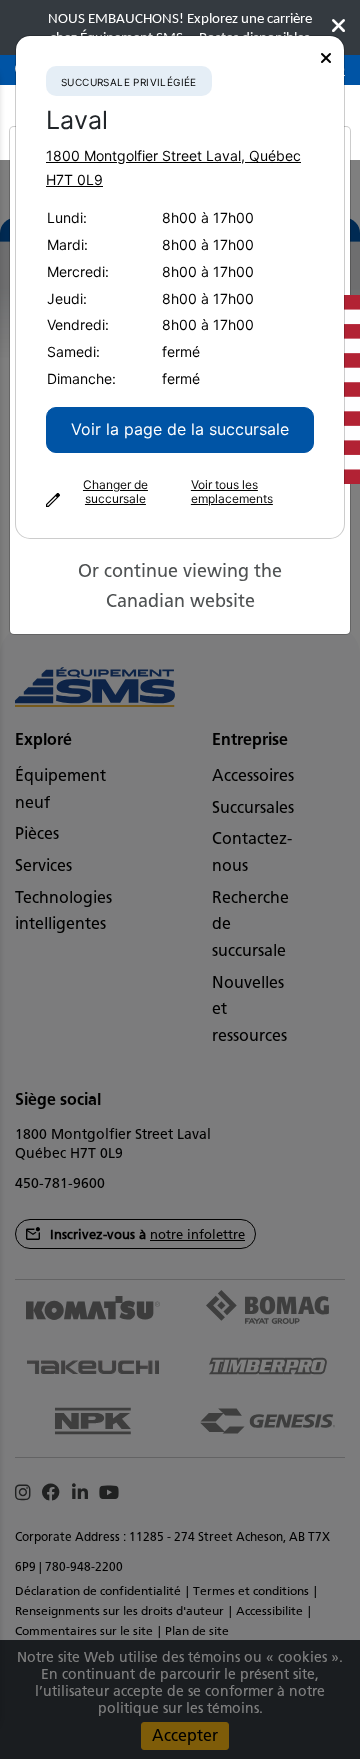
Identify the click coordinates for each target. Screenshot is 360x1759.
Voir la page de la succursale (180, 429)
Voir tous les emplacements (232, 492)
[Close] (326, 58)
